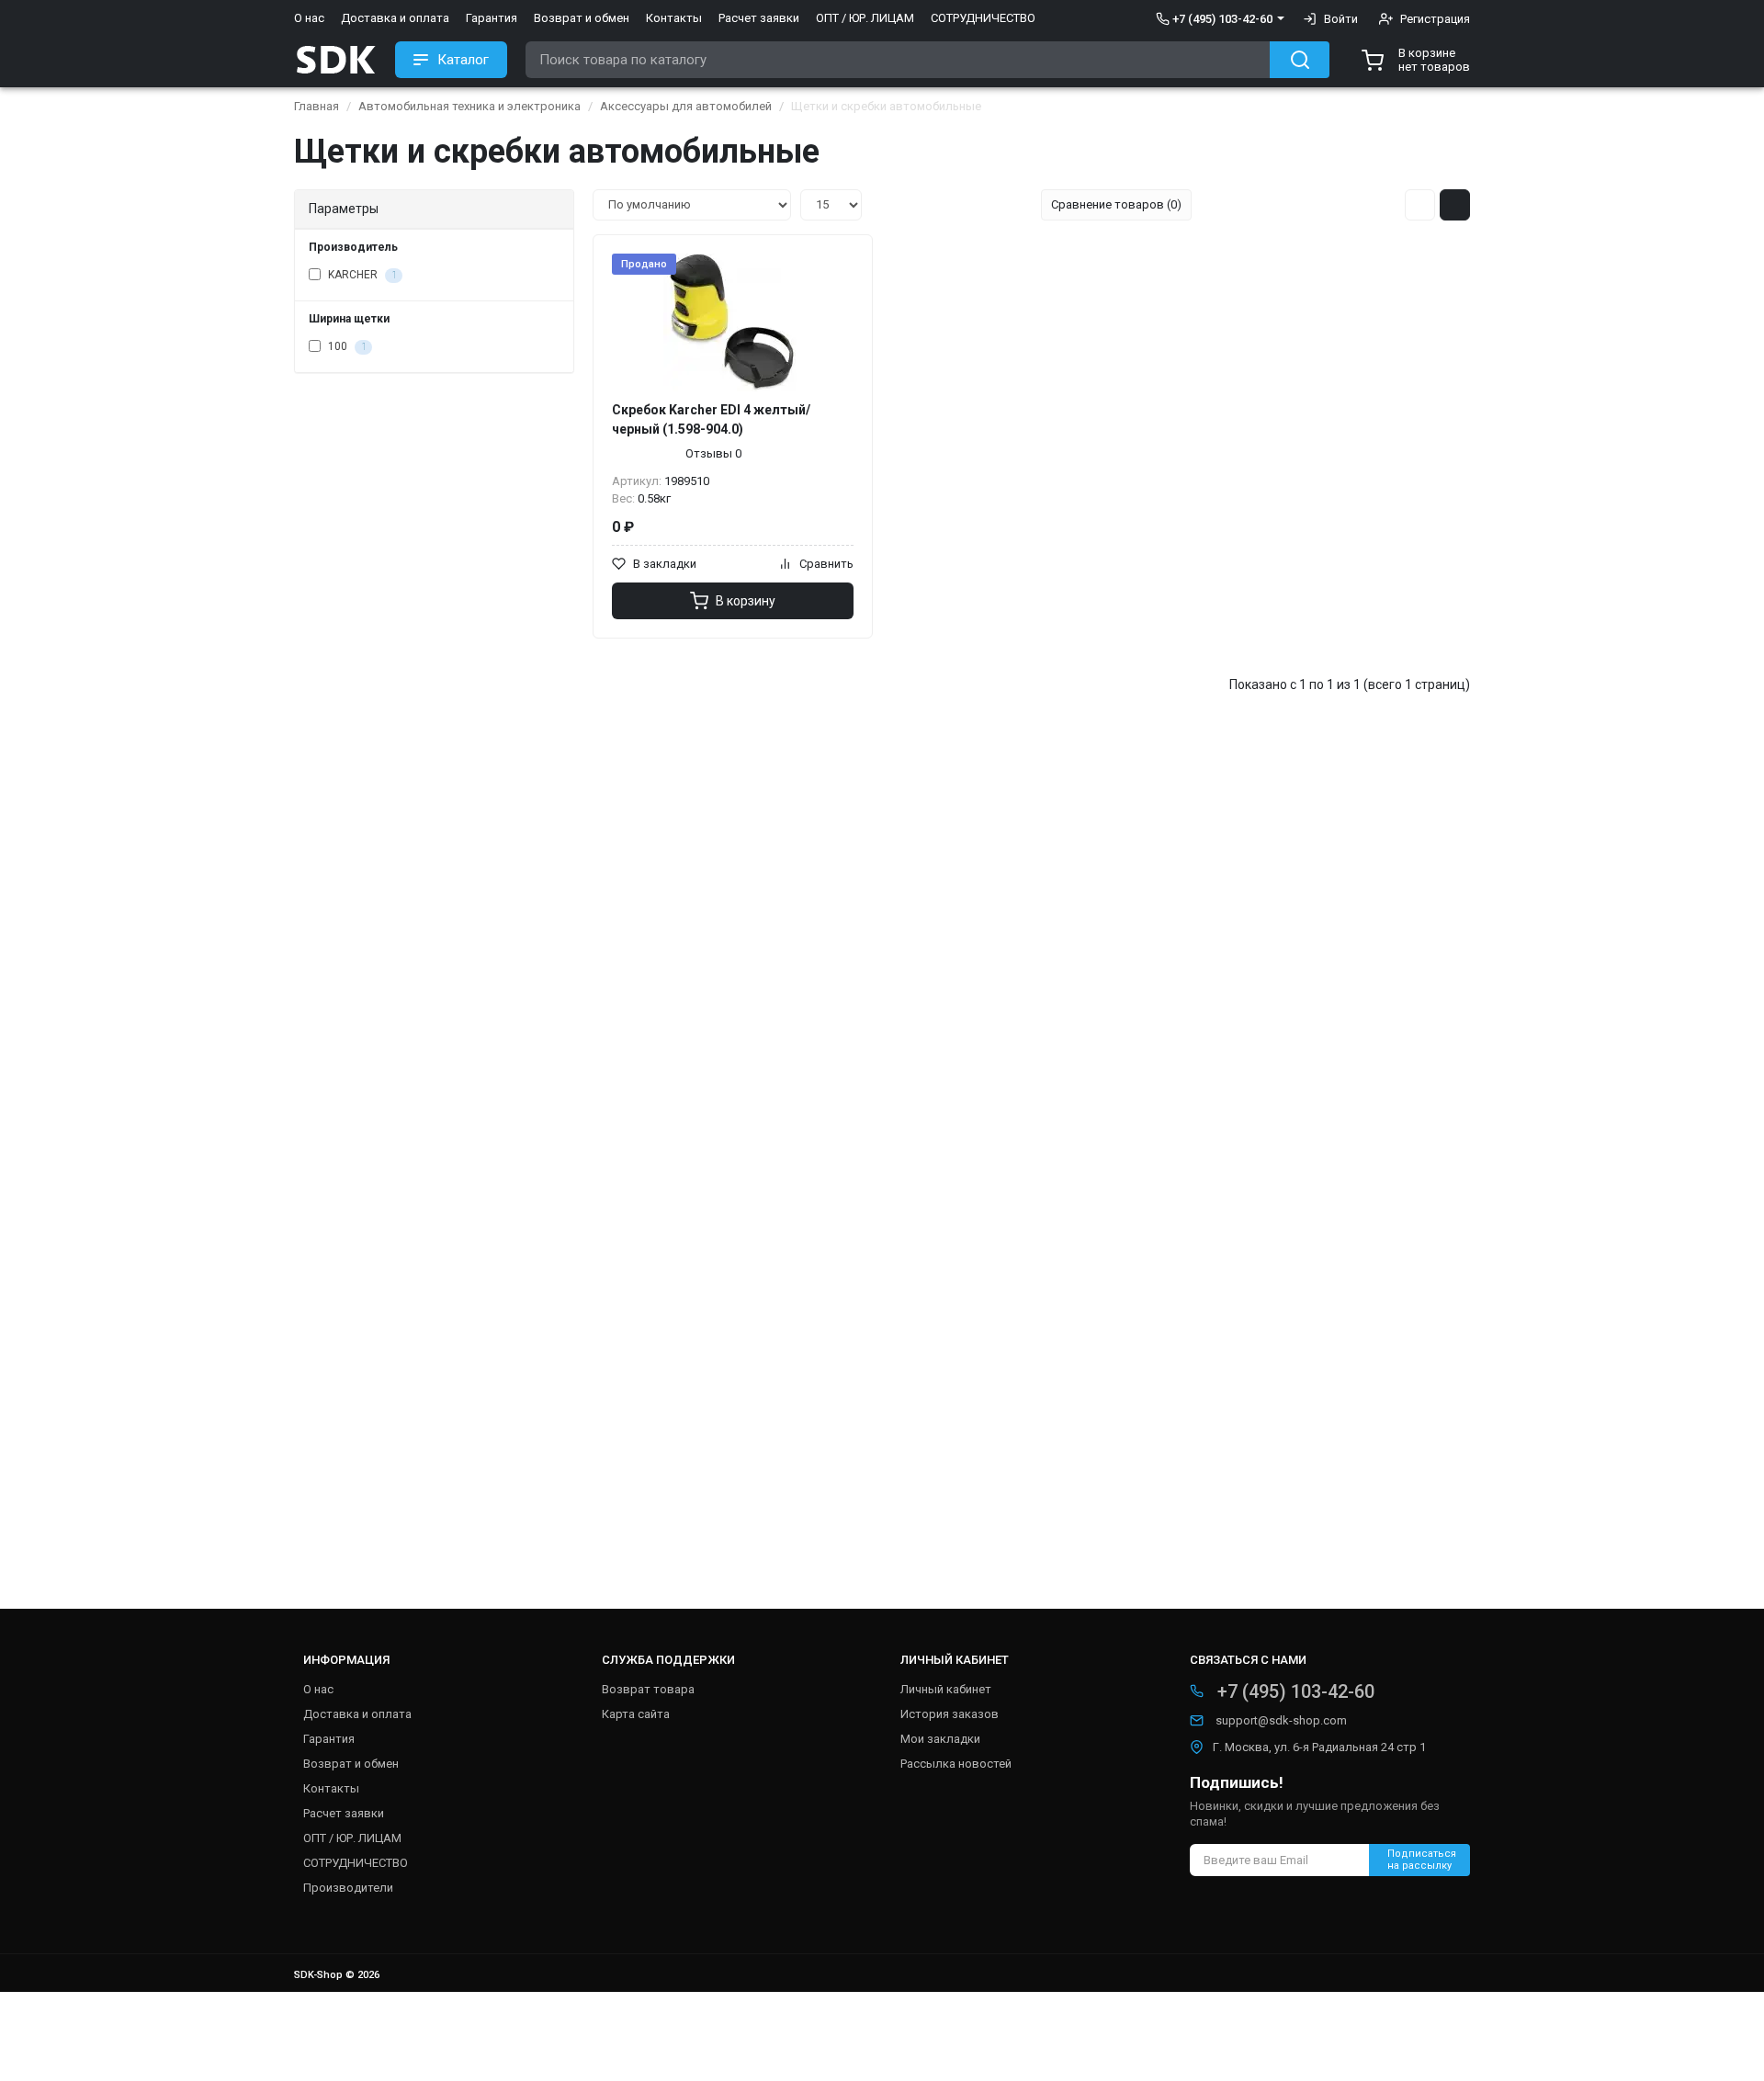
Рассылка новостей (956, 1764)
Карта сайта (636, 1714)
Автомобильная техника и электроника (469, 106)
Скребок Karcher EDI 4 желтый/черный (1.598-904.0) (711, 419)
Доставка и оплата (395, 18)
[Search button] (1300, 60)
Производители (348, 1888)
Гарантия (492, 18)
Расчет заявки (759, 18)
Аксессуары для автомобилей (686, 106)
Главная (317, 106)
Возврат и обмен (582, 18)
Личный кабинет (946, 1689)
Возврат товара (648, 1689)
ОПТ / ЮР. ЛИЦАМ (865, 18)
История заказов (950, 1714)
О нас (309, 18)
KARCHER (361, 275)
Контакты (674, 18)
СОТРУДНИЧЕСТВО (983, 18)
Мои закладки (940, 1739)
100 (345, 346)
